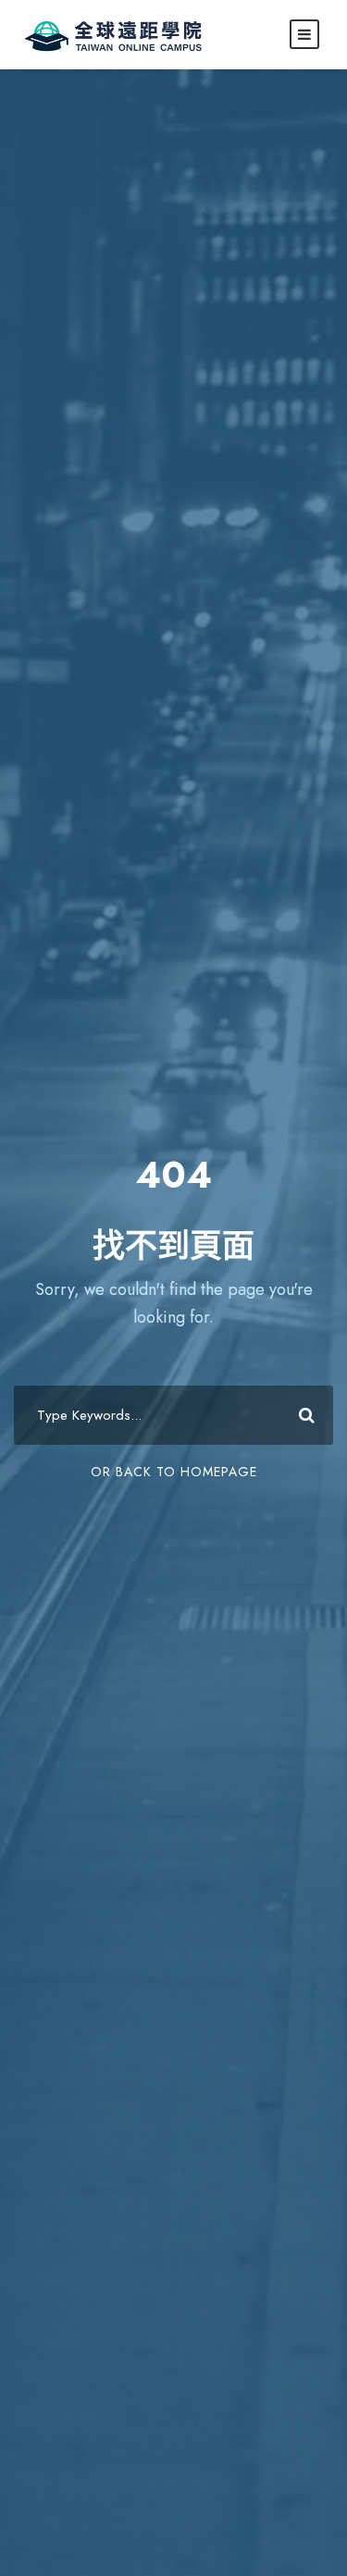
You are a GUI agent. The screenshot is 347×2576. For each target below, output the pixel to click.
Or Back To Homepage (174, 1472)
